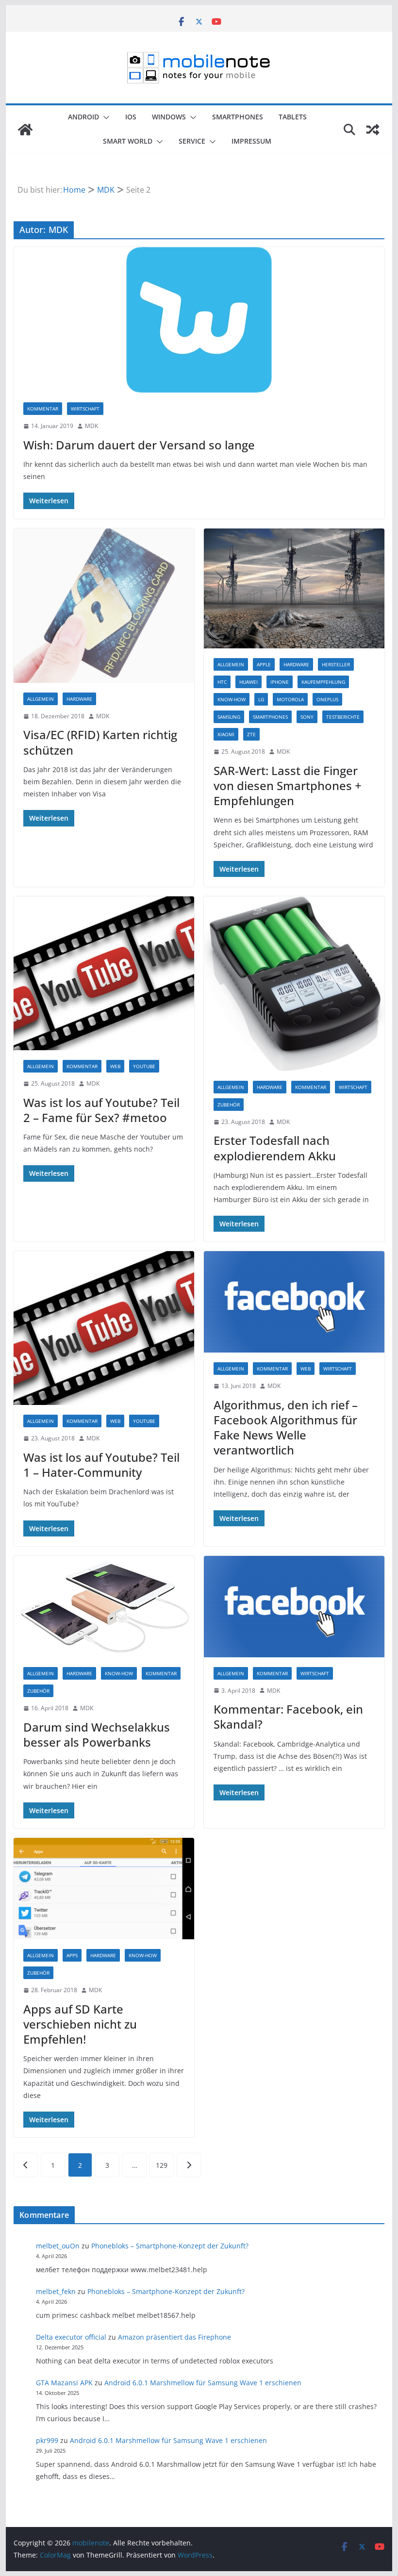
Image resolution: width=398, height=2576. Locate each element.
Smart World (128, 141)
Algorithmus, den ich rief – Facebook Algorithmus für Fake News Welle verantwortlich (286, 1428)
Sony (307, 717)
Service (192, 141)
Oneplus (327, 699)
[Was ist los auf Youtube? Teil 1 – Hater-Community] (104, 1328)
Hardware (79, 699)
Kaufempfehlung (323, 682)
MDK (91, 426)
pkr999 (47, 2440)
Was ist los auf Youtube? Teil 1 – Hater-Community (101, 1465)
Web (115, 1066)
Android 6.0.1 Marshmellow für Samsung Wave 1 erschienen (203, 2383)
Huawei (249, 682)
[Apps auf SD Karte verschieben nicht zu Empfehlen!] (104, 1889)
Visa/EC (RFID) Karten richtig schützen (100, 742)
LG (261, 699)
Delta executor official (71, 2337)
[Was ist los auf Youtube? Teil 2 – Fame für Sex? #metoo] (104, 973)
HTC (222, 682)
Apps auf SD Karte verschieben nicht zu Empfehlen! (80, 2024)
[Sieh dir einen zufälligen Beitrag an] (373, 130)
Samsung (229, 717)
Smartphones (238, 117)
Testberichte (343, 717)
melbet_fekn (56, 2291)
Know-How (232, 699)
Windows (169, 117)
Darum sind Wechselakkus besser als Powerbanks (97, 1734)
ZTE (251, 734)
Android (83, 117)
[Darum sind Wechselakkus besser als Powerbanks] (104, 1607)
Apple (264, 664)
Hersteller (336, 664)
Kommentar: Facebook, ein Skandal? (288, 1717)
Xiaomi (226, 734)
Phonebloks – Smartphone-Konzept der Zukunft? (170, 2246)
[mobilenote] (25, 130)
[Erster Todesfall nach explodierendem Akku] (294, 984)
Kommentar (43, 409)
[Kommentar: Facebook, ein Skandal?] (294, 1607)
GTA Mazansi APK (64, 2383)
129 (162, 2165)
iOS (131, 117)
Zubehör (229, 1105)
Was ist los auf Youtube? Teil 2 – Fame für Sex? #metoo (101, 1110)
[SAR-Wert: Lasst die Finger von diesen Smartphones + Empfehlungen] (294, 589)
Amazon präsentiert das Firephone (174, 2337)
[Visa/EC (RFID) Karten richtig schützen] (104, 606)
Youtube (144, 1066)
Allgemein (41, 699)
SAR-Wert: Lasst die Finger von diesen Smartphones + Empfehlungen (288, 785)
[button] (104, 117)
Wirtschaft (85, 409)
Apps (72, 1955)
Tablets (293, 117)
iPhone (280, 682)
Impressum (251, 141)
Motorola (290, 699)
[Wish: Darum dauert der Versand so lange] (199, 320)
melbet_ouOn (58, 2246)
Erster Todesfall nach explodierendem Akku (275, 1148)
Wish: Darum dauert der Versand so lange (139, 445)
